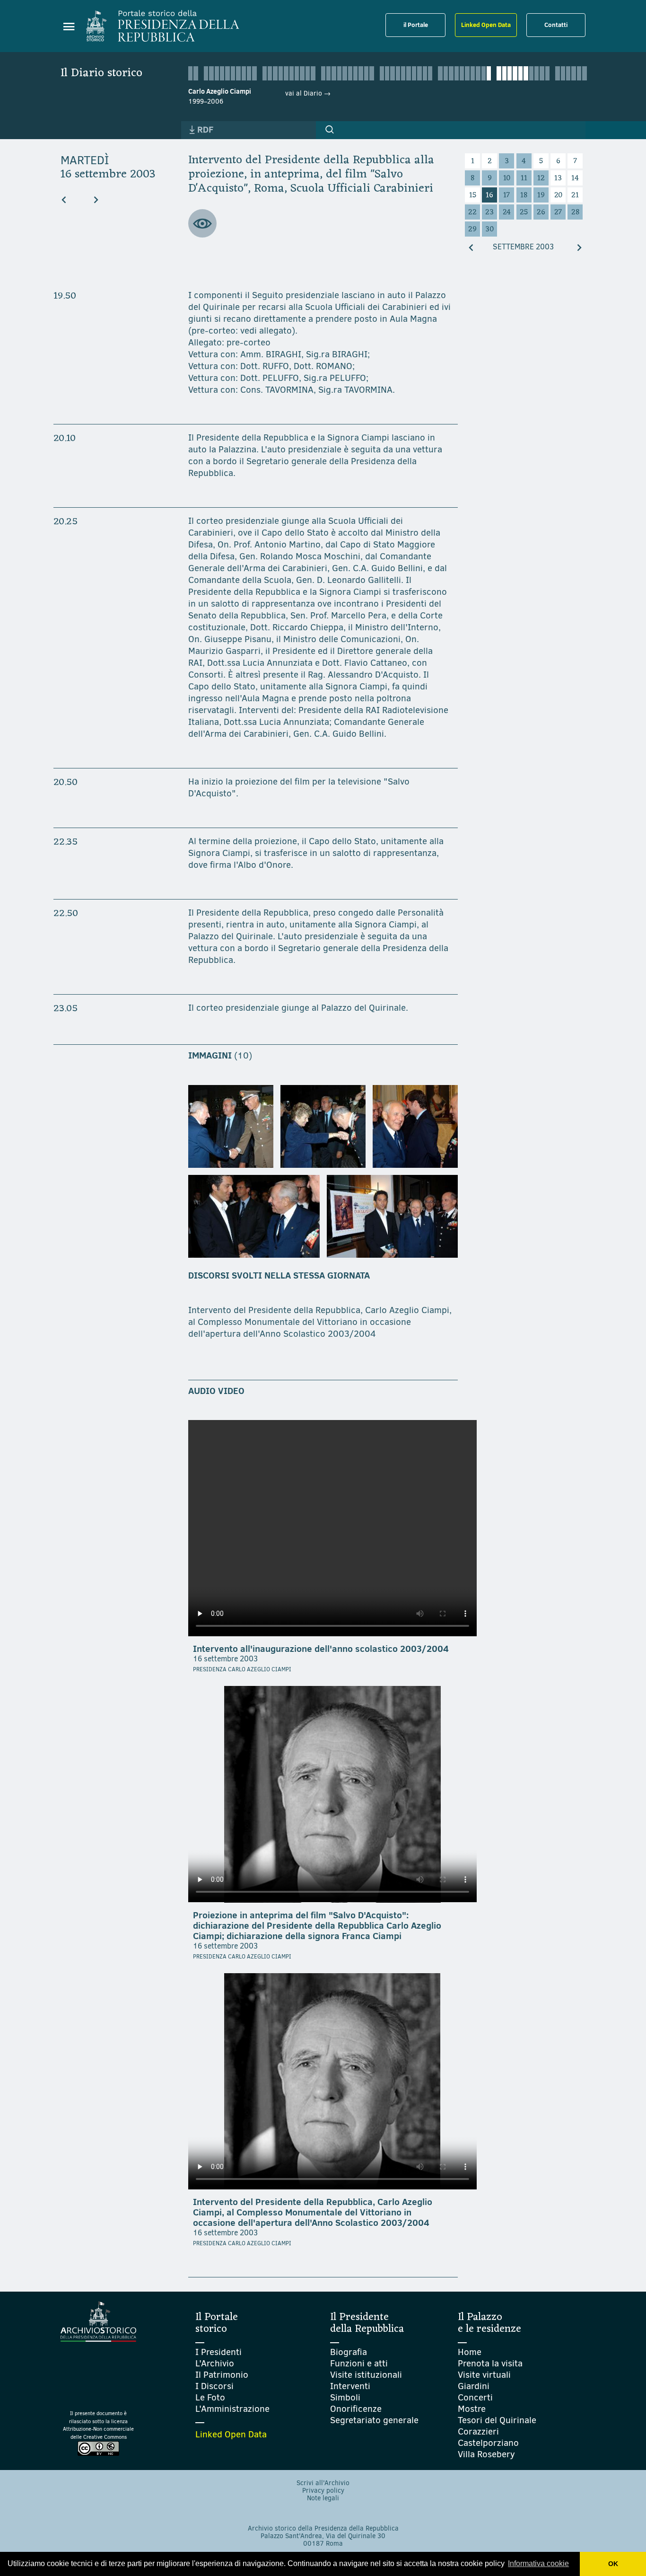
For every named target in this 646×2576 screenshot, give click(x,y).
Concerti (475, 2397)
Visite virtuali (484, 2375)
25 (524, 212)
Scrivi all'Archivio (323, 2483)
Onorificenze (356, 2409)
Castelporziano (488, 2443)
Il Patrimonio (222, 2375)
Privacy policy (323, 2491)
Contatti (556, 25)
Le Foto (210, 2397)
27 (558, 212)
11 (524, 178)
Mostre (472, 2409)
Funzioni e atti (359, 2363)
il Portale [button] (416, 25)
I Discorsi (214, 2386)
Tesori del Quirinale (497, 2420)
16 (489, 195)
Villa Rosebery (486, 2454)
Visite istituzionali (366, 2375)
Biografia (349, 2352)
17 (506, 195)
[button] (330, 130)
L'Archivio (215, 2363)
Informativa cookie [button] (538, 2563)
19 (541, 195)
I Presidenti (218, 2352)
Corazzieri (478, 2431)
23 (489, 212)
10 (507, 178)
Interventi (350, 2386)
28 (575, 212)
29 (472, 229)
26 (541, 212)
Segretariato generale (374, 2420)
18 (524, 195)
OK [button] (613, 2564)
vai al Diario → (308, 93)
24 (507, 212)
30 (489, 229)
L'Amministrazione (232, 2409)
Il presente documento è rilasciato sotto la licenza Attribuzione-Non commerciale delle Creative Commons (98, 2425)
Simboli (345, 2397)
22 (472, 212)
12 (541, 178)
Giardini (474, 2386)
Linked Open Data (486, 25)
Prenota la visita (490, 2363)
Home (470, 2352)
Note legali (323, 2498)
